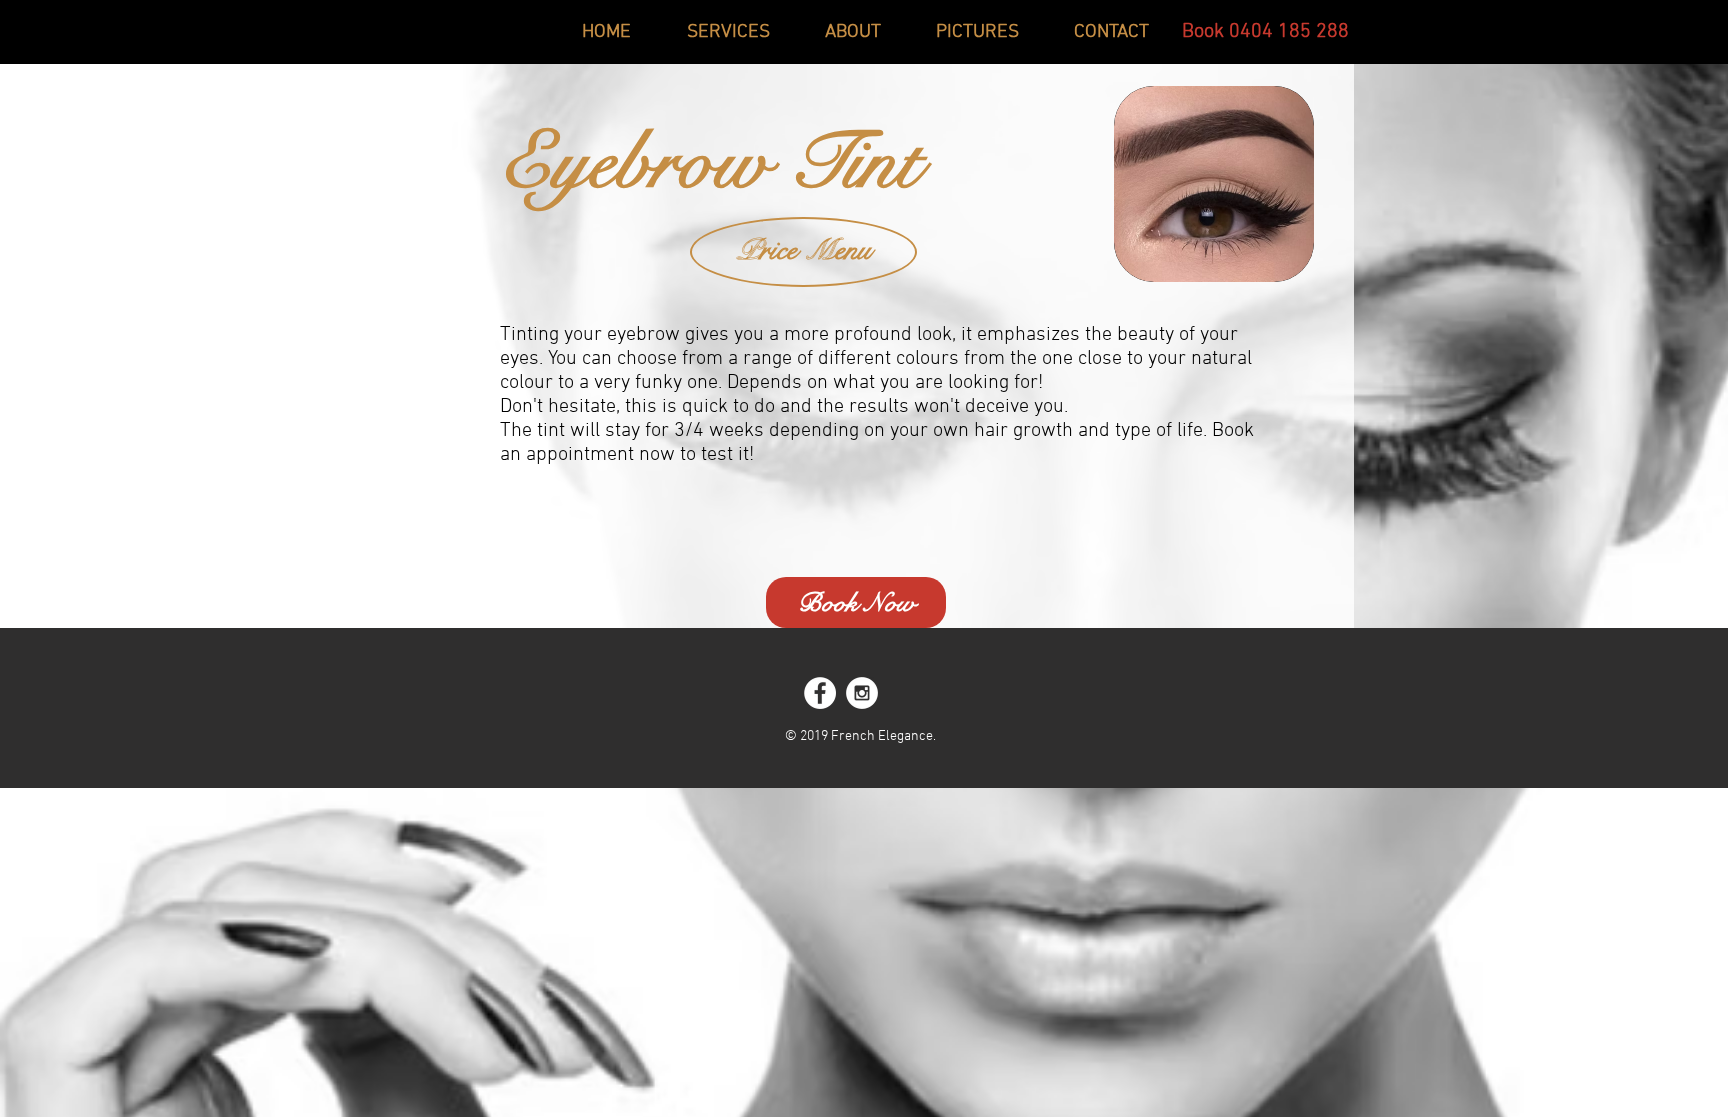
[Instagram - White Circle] (862, 693)
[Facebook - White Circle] (820, 693)
